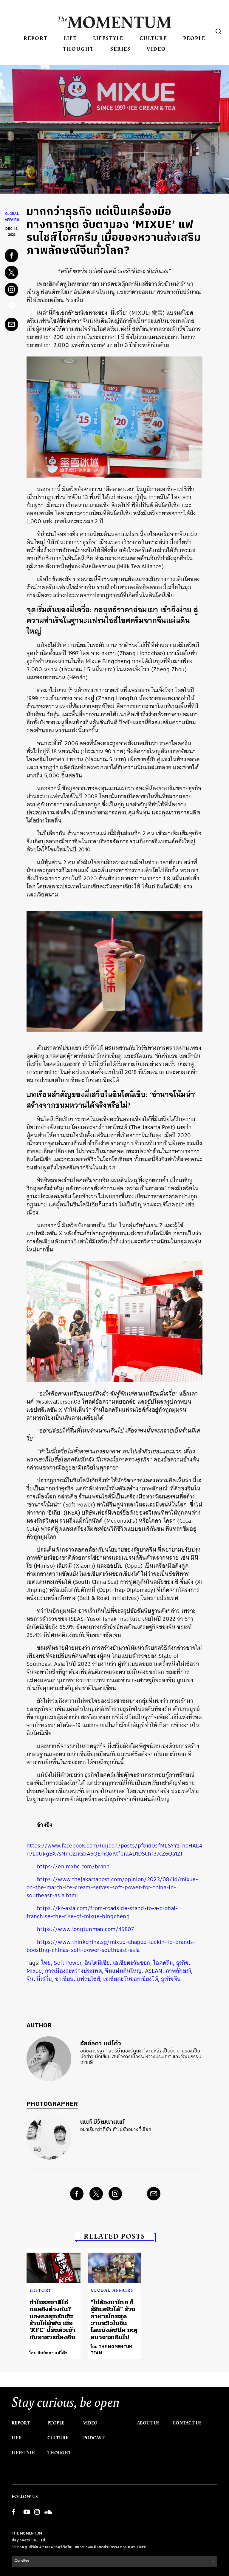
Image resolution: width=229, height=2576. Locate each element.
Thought (78, 49)
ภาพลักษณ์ (178, 1971)
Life (70, 38)
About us (148, 2423)
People (194, 38)
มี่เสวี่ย (44, 1979)
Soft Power (68, 1963)
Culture (153, 38)
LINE (12, 307)
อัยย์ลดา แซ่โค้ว (101, 2044)
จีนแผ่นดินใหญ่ (123, 1971)
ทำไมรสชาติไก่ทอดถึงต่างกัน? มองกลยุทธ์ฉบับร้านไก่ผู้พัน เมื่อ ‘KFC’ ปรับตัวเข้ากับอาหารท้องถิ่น (53, 2320)
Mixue (34, 1971)
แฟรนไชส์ (89, 1979)
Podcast (94, 2438)
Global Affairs (112, 2290)
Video (156, 49)
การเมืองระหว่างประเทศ (74, 1971)
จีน (30, 1979)
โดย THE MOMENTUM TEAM (112, 2350)
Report (36, 38)
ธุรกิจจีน (171, 1979)
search (219, 31)
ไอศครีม (163, 1963)
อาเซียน (64, 1979)
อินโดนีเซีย (97, 1963)
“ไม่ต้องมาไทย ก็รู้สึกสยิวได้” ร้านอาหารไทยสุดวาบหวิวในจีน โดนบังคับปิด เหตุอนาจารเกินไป (114, 2320)
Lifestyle (108, 38)
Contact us (187, 2423)
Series (120, 49)
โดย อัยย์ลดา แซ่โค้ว (49, 2353)
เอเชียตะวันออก (132, 1963)
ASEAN (154, 1971)
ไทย (46, 1963)
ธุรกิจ (182, 1963)
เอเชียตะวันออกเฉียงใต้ (130, 1979)
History (41, 2290)
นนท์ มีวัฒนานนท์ (103, 2122)
